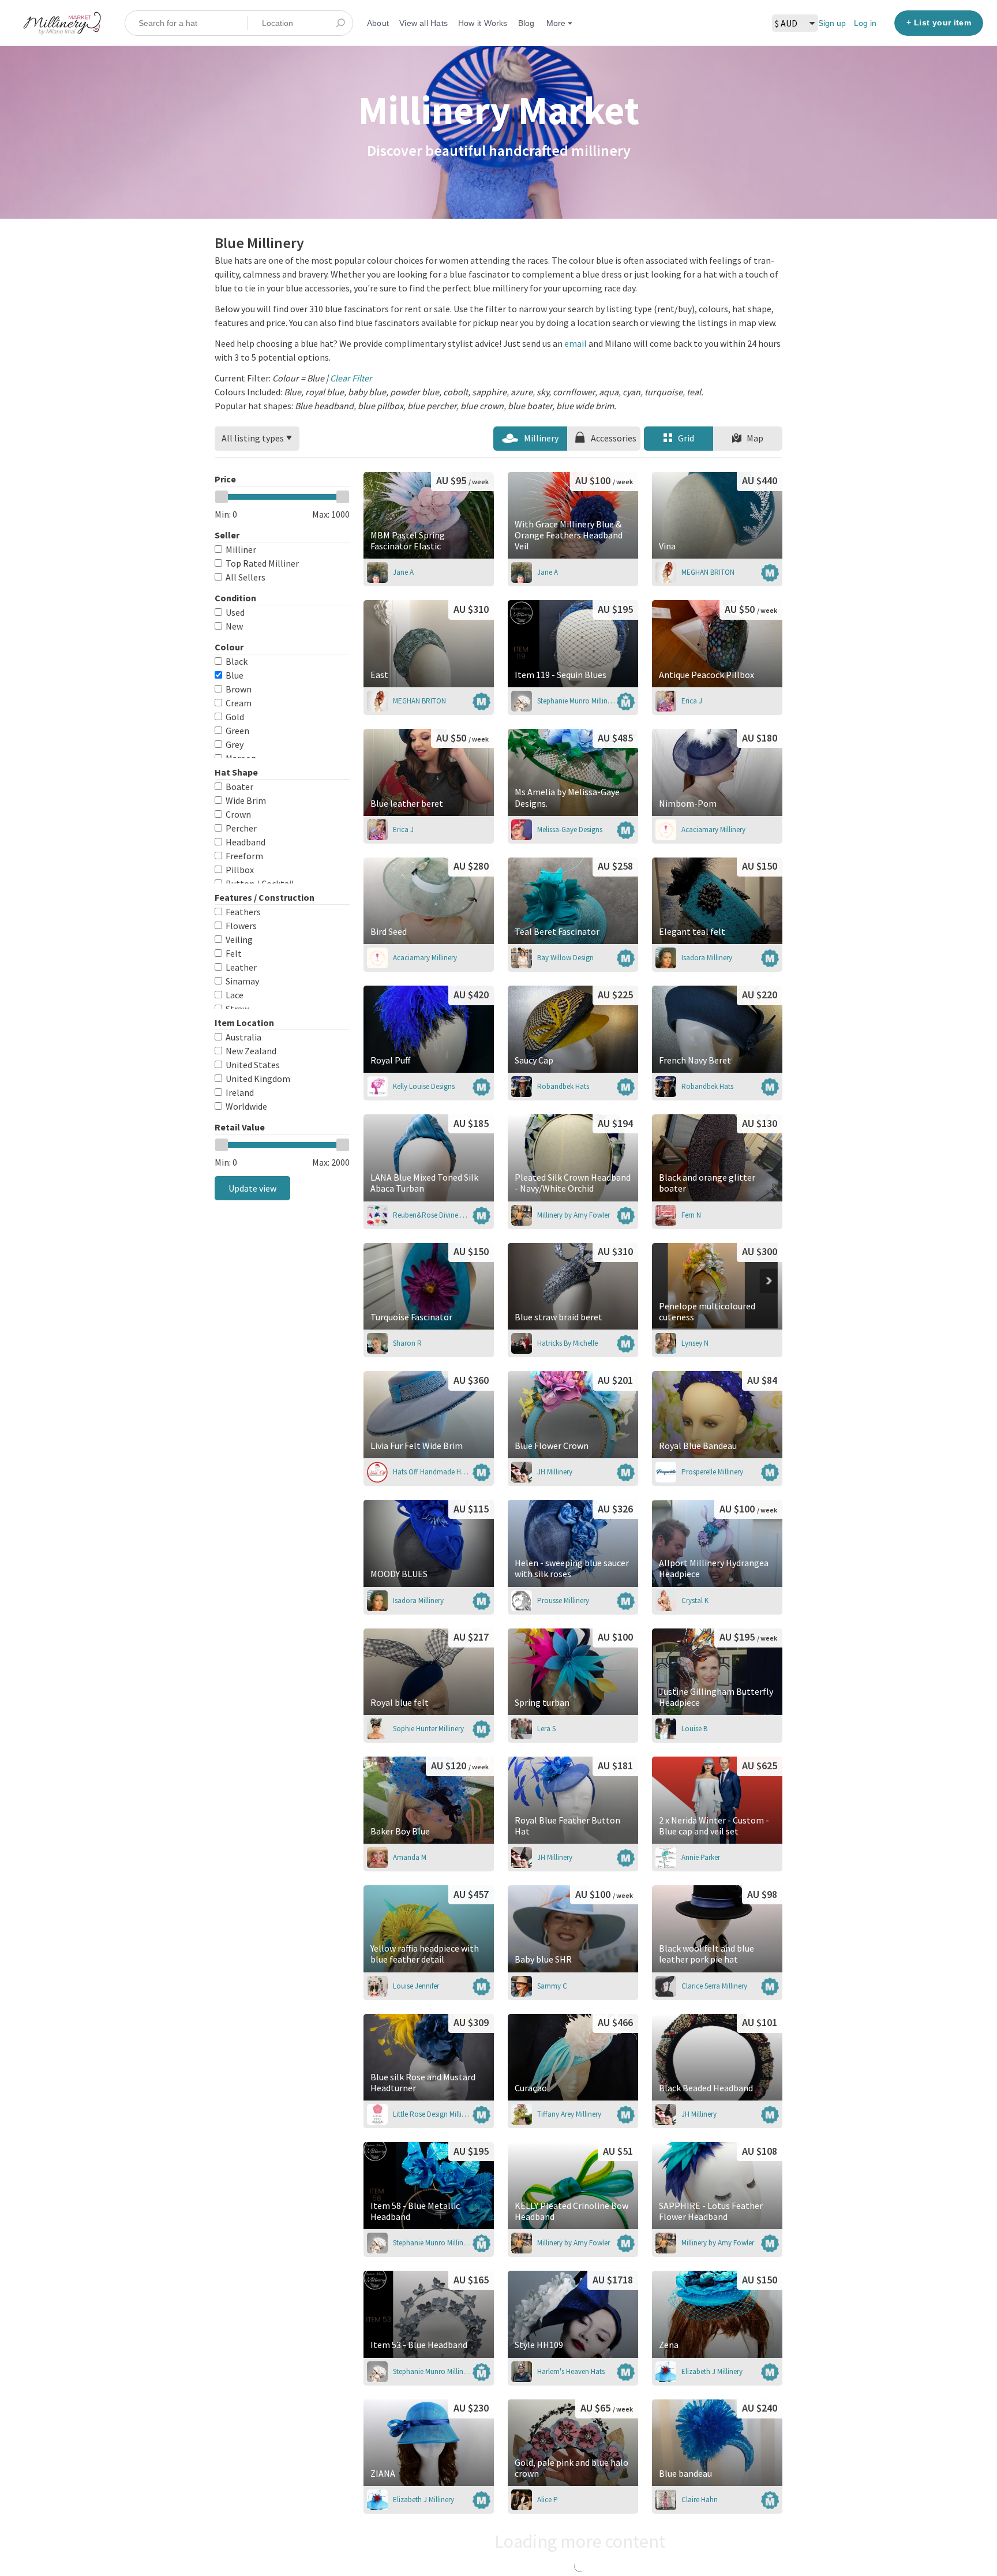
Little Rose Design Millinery (432, 2114)
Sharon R (407, 1343)
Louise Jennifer (416, 1986)
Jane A (403, 572)
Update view (252, 1188)
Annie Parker (701, 1857)
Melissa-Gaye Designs (570, 830)
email (576, 343)
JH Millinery (555, 1472)
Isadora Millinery (707, 958)
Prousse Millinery (563, 1600)
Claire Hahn (700, 2500)
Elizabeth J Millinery (712, 2371)
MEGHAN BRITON (708, 572)
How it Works (483, 23)
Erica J (692, 701)
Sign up (832, 23)
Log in (865, 23)
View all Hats (423, 23)
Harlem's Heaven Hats (571, 2371)
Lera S (546, 1729)
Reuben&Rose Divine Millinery (432, 1215)
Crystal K (695, 1600)
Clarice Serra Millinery (714, 1986)
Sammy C (552, 1986)
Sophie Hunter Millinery (428, 1729)
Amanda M (410, 1857)
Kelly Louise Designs (424, 1086)
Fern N (691, 1215)
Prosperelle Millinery (712, 1472)
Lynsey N (695, 1343)
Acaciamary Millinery (713, 830)
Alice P (548, 2500)
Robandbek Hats (563, 1086)
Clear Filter (351, 378)
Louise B (694, 1729)
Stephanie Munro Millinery (576, 701)
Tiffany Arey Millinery (569, 2114)
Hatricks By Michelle (567, 1343)
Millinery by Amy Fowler (574, 1215)
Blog (526, 23)
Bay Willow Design (565, 958)
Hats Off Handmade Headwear (432, 1472)
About (378, 23)
